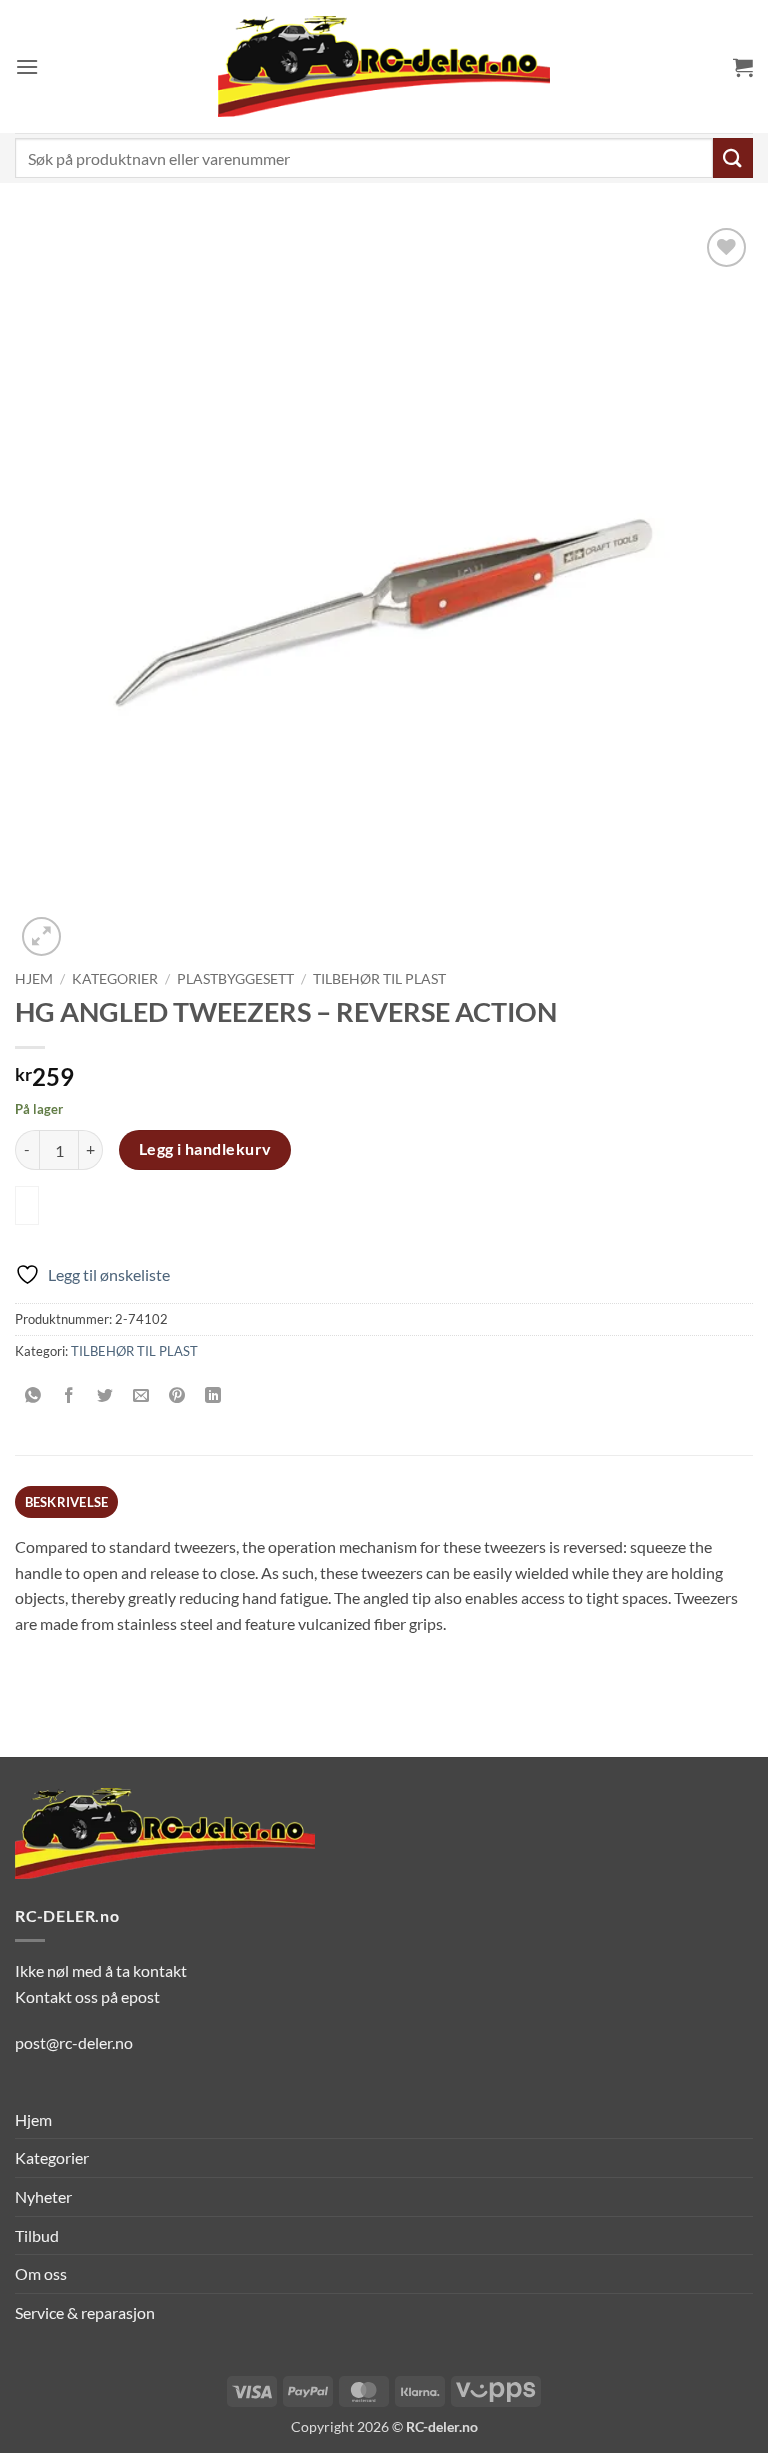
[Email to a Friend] (141, 1395)
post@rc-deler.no (74, 2042)
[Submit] (733, 157)
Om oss (41, 2273)
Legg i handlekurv (205, 1149)
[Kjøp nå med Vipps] (27, 1205)
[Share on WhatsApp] (33, 1395)
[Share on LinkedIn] (213, 1395)
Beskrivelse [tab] (67, 1502)
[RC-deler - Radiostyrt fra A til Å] (384, 66)
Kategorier (115, 979)
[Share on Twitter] (105, 1395)
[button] (27, 66)
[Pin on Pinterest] (177, 1395)
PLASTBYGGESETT (235, 979)
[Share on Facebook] (69, 1395)
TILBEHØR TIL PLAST (379, 979)
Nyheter (43, 2196)
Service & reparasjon (85, 2312)
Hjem (34, 979)
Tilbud (37, 2235)
